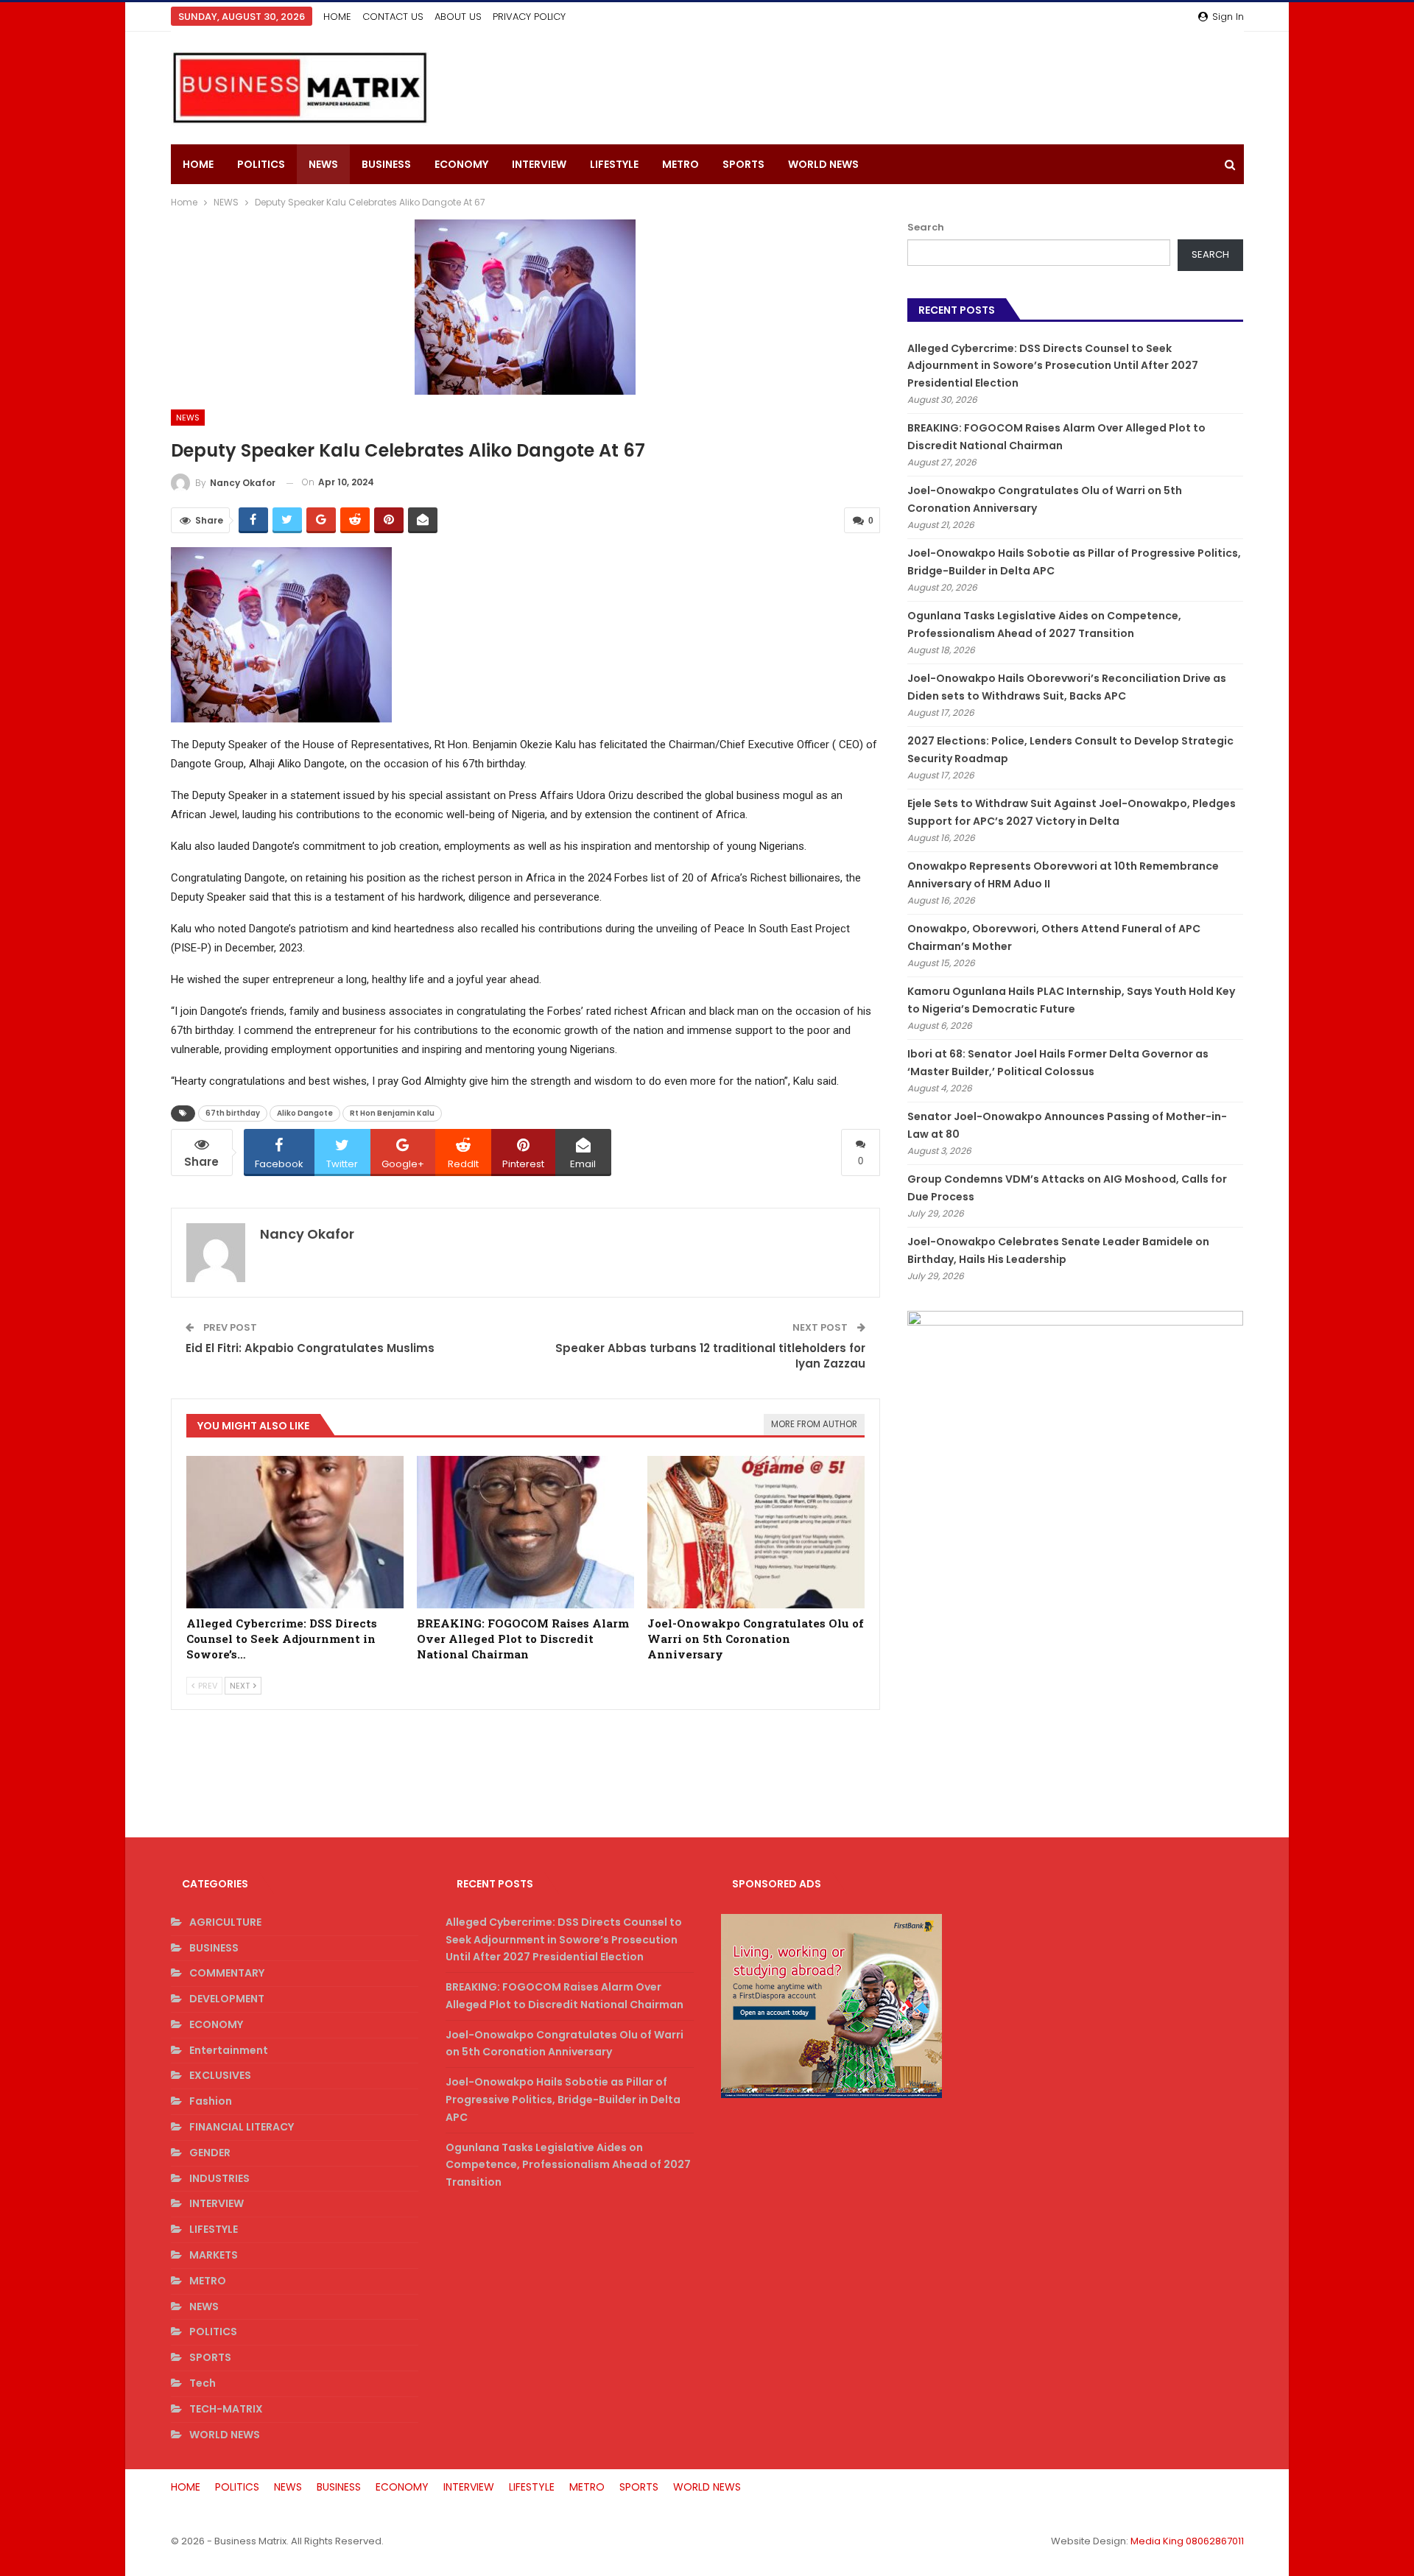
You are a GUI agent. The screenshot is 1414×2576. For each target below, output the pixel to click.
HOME (337, 17)
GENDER (210, 2153)
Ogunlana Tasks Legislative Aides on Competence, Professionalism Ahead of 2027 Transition (568, 2165)
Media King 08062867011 (1187, 2541)
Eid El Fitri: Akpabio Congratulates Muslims (310, 1348)
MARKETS (214, 2255)
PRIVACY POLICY (529, 17)
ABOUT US (458, 17)
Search (926, 227)
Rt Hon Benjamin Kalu (392, 1113)
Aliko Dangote (305, 1113)
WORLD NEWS (823, 164)
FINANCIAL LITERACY (242, 2127)
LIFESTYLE (614, 164)
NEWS (323, 164)
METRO (680, 164)
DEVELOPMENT (227, 1999)
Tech (203, 2383)
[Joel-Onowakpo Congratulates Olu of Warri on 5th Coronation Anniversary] (756, 1532)
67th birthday (233, 1113)
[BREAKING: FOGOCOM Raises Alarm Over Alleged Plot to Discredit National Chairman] (525, 1532)
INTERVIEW (539, 164)
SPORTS (743, 164)
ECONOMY (461, 164)
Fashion (211, 2101)
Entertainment (229, 2050)
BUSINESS (386, 164)
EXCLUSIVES (220, 2075)
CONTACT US (393, 17)
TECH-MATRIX (226, 2409)
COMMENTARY (227, 1973)
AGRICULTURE (225, 1922)
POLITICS (261, 164)
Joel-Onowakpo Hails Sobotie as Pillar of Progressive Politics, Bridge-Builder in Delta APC (563, 2100)
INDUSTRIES (219, 2178)
